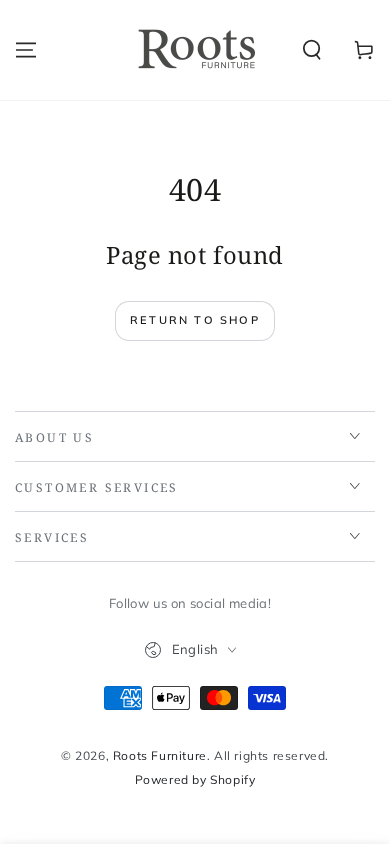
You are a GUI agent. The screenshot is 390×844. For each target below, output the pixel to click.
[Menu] (26, 50)
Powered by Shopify (195, 779)
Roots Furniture (160, 755)
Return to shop (195, 320)
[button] (312, 50)
